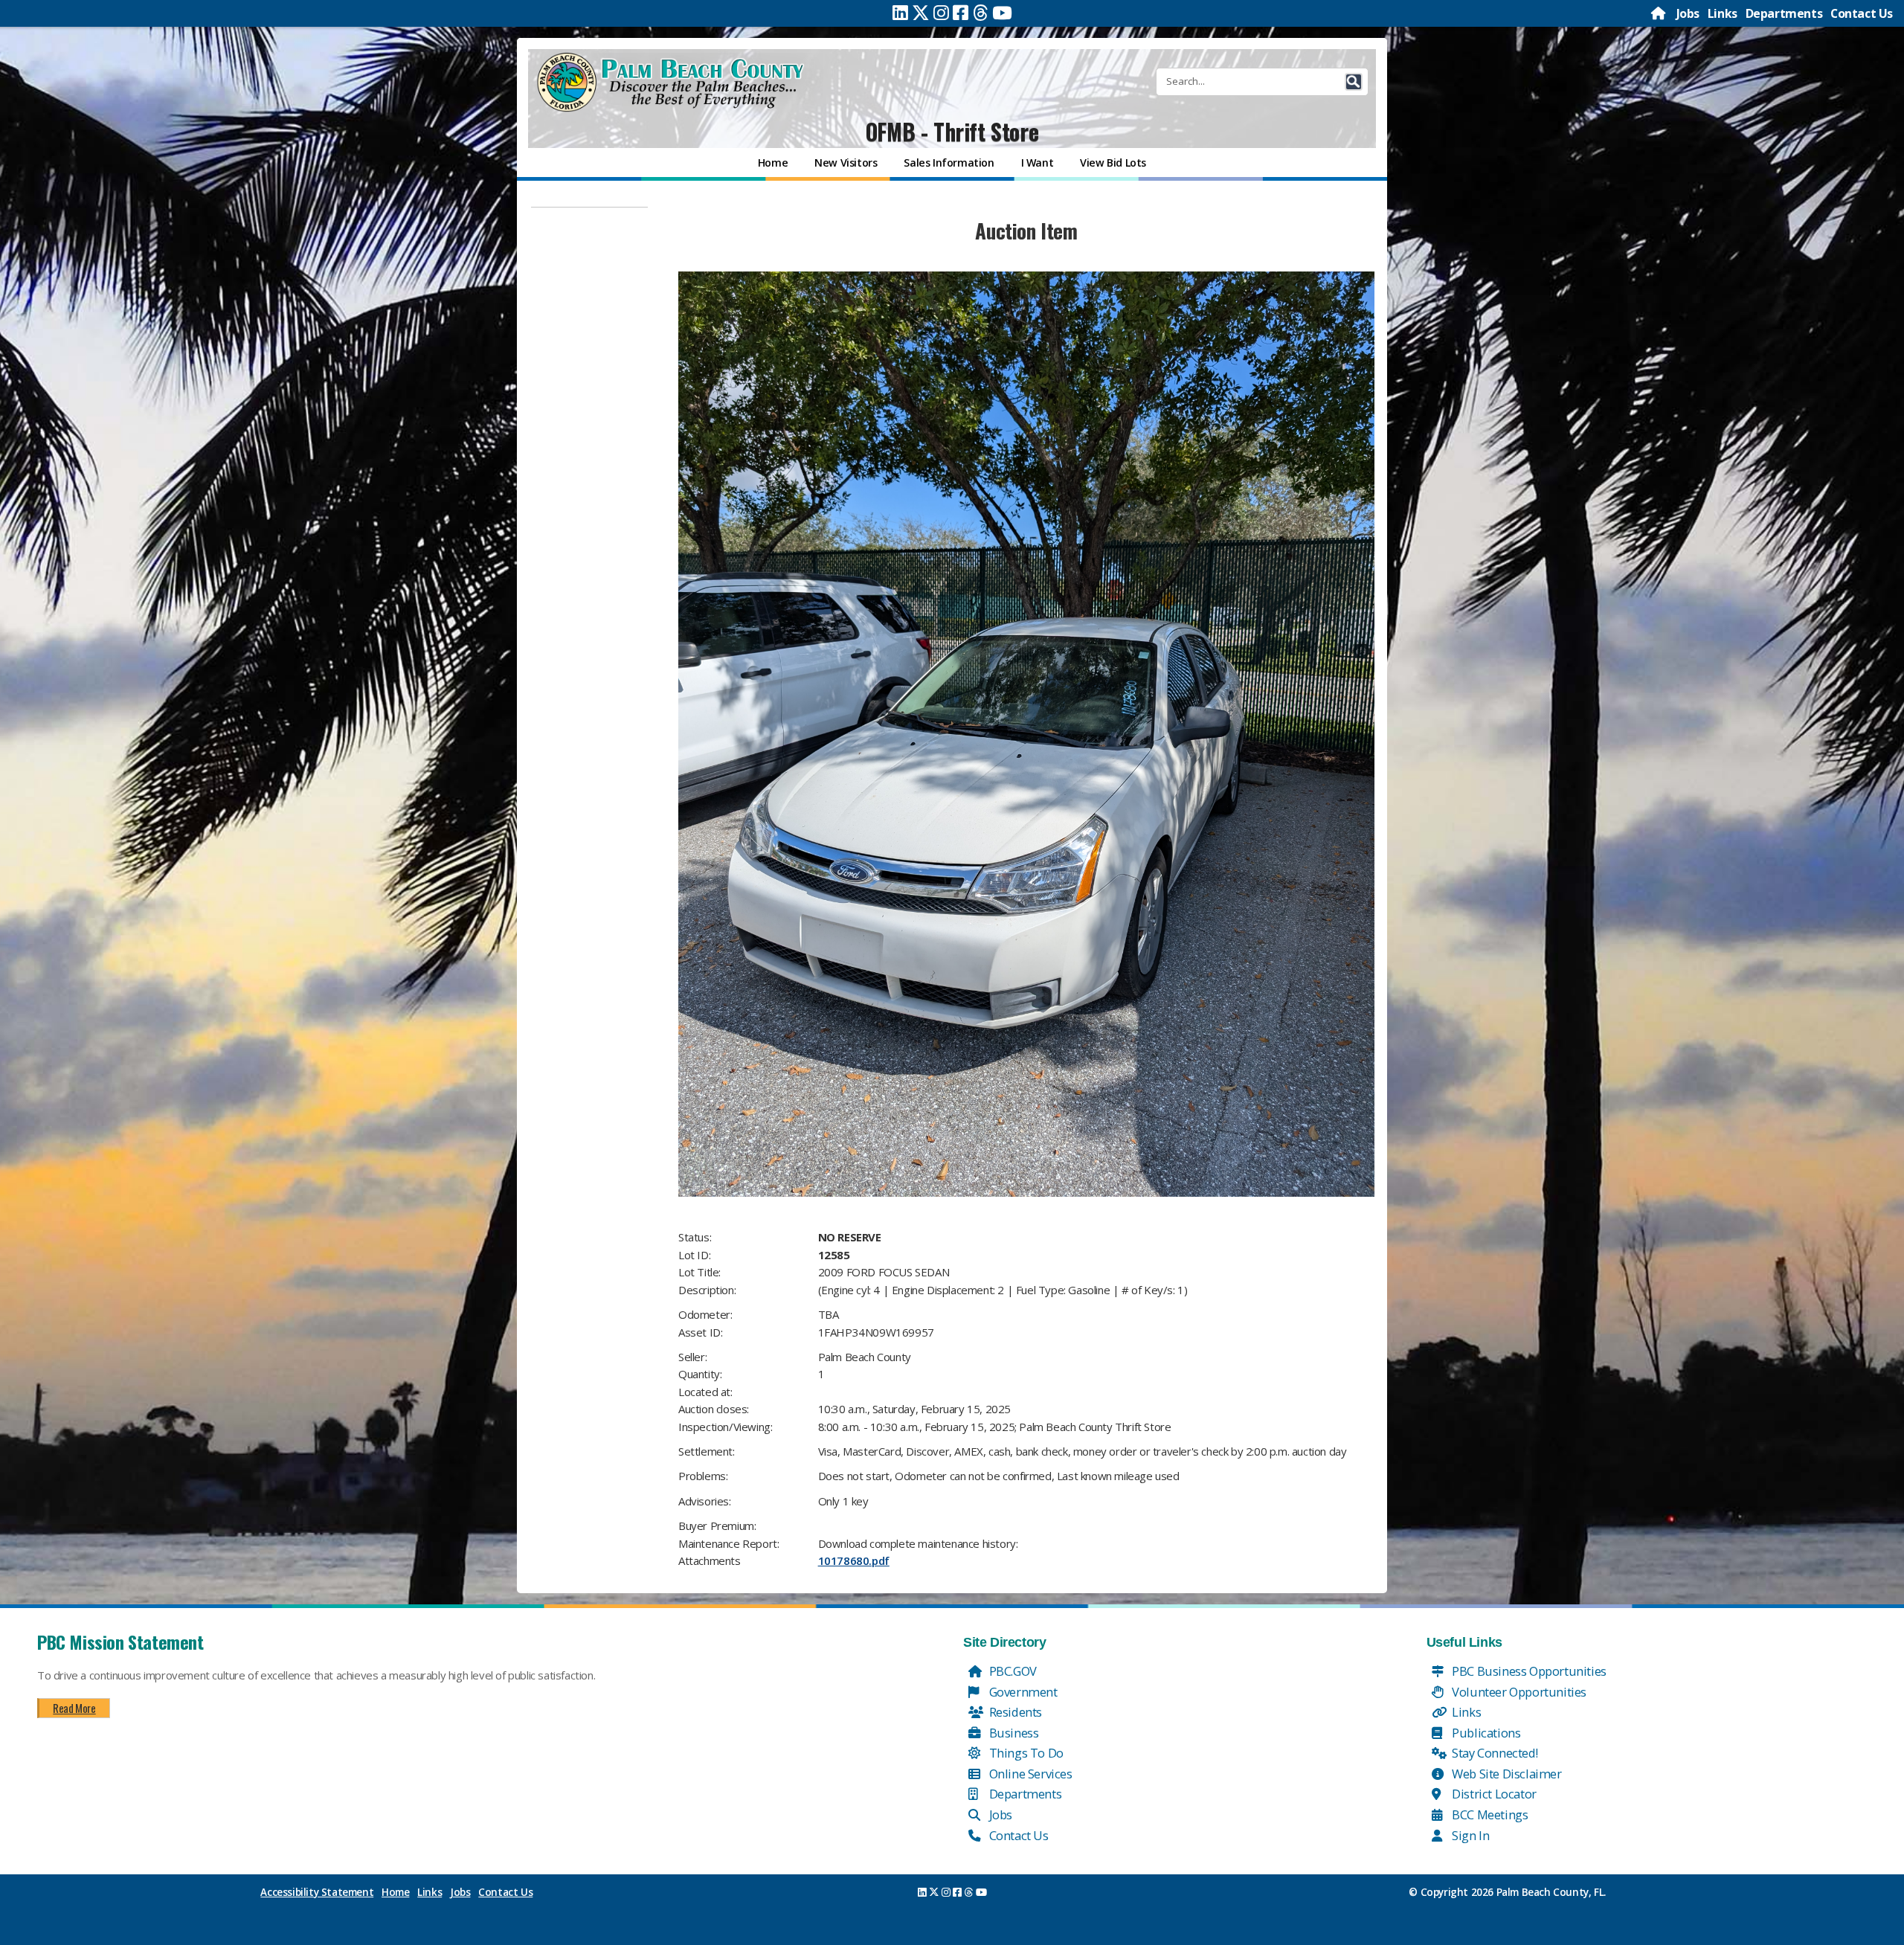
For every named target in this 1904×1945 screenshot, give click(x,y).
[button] (1354, 82)
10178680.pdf (854, 1560)
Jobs (1688, 13)
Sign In (1470, 1835)
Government (1022, 1692)
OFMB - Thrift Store (952, 131)
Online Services (1029, 1774)
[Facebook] (961, 13)
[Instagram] (941, 13)
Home (395, 1892)
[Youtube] (1002, 13)
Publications (1485, 1733)
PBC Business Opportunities (1528, 1671)
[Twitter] (921, 13)
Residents (1014, 1712)
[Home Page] (1659, 13)
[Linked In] (900, 13)
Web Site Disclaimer (1506, 1774)
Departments (1784, 13)
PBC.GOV (1011, 1671)
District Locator (1493, 1794)
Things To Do (1025, 1753)
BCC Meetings (1489, 1814)
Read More (74, 1708)
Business (1012, 1733)
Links (1723, 13)
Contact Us (1862, 13)
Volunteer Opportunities (1518, 1692)
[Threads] (981, 13)
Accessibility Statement (317, 1892)
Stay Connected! (1494, 1753)
